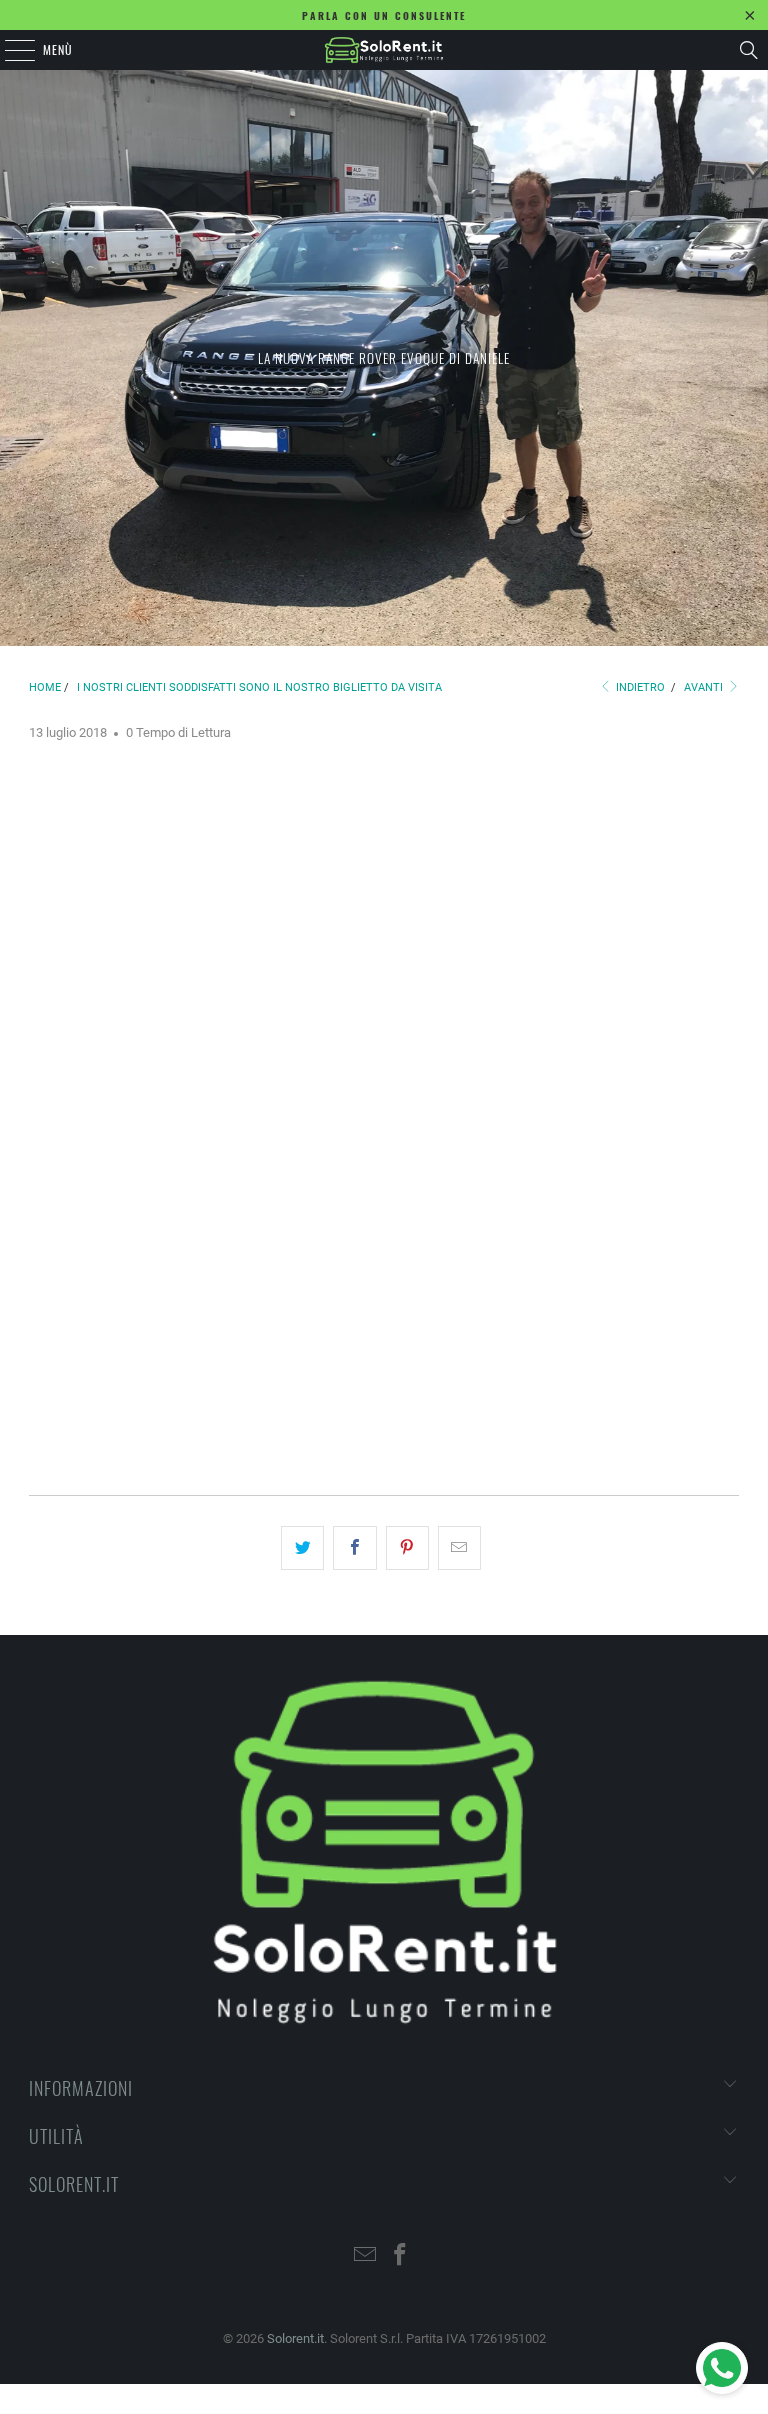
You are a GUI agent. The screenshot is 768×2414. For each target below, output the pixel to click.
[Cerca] (749, 50)
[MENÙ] (9, 50)
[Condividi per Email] (459, 1548)
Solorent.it (295, 2338)
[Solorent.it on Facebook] (401, 2256)
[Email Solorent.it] (366, 2256)
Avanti (705, 687)
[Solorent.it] (384, 50)
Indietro (639, 687)
